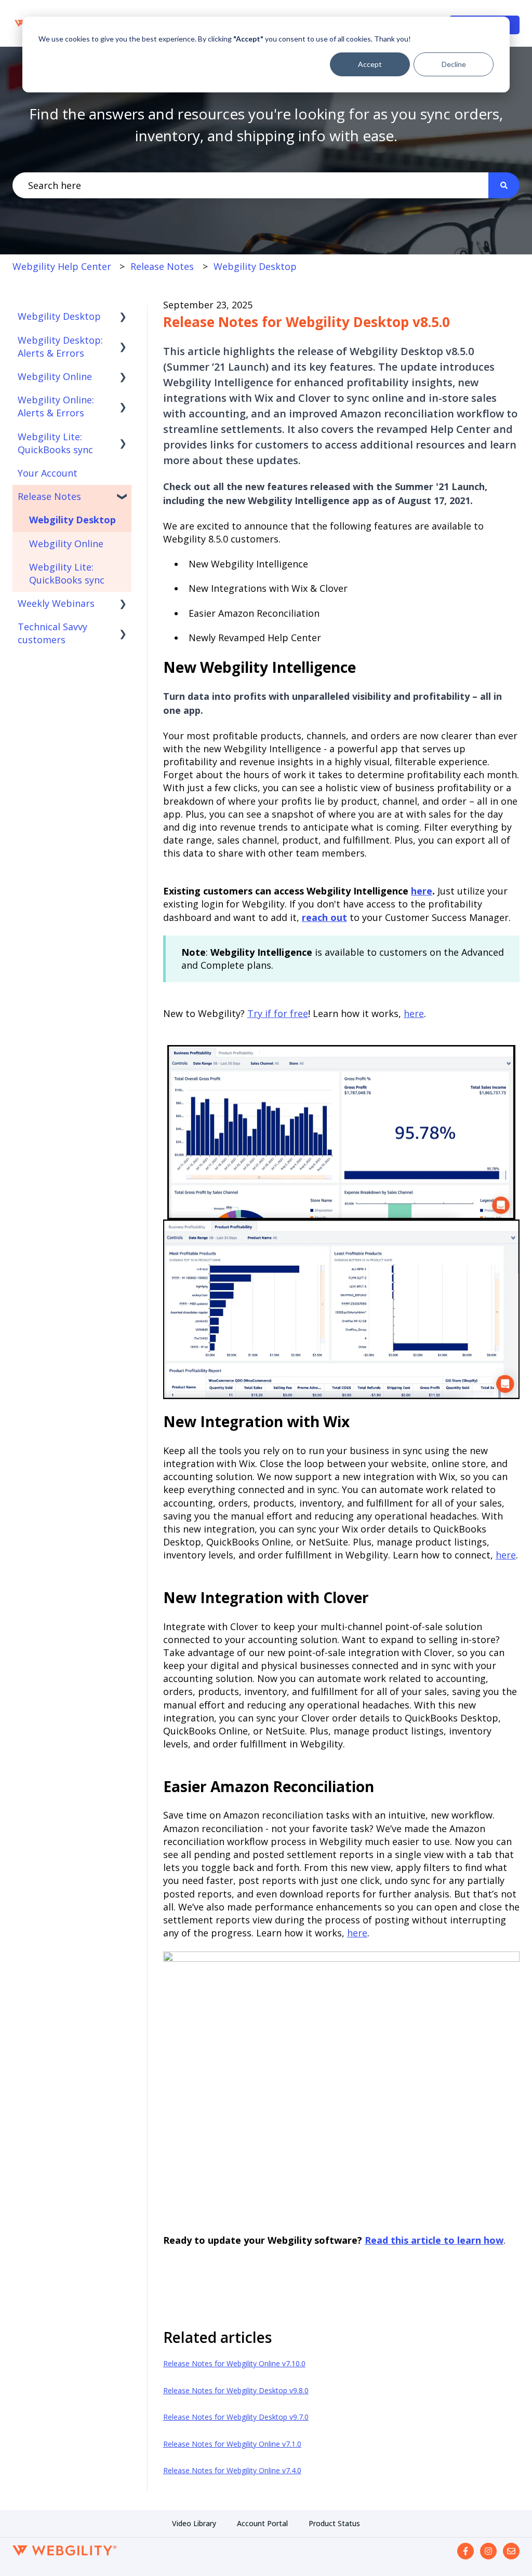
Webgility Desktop (255, 266)
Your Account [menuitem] (48, 473)
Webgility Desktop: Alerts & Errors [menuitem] (60, 347)
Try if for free (278, 1013)
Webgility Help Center (62, 266)
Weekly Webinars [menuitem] (56, 603)
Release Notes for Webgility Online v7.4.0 (232, 2470)
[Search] (504, 186)
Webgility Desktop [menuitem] (59, 316)
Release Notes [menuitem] (49, 496)
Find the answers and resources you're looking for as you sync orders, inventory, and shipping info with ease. (266, 125)
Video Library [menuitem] (194, 2523)
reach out (324, 917)
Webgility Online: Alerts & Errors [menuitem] (56, 406)
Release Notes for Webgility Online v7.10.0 (234, 2363)
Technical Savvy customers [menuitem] (52, 633)
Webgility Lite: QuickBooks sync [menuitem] (55, 443)
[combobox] (250, 186)
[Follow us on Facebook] (465, 2551)
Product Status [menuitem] (334, 2523)
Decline (454, 64)
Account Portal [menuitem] (262, 2523)
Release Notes (162, 266)
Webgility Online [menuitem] (55, 376)
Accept (370, 64)
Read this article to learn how (434, 2240)
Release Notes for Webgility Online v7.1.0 (232, 2444)
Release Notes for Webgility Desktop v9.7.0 (236, 2417)
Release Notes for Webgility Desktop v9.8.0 (236, 2390)
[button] (123, 316)
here (422, 891)
